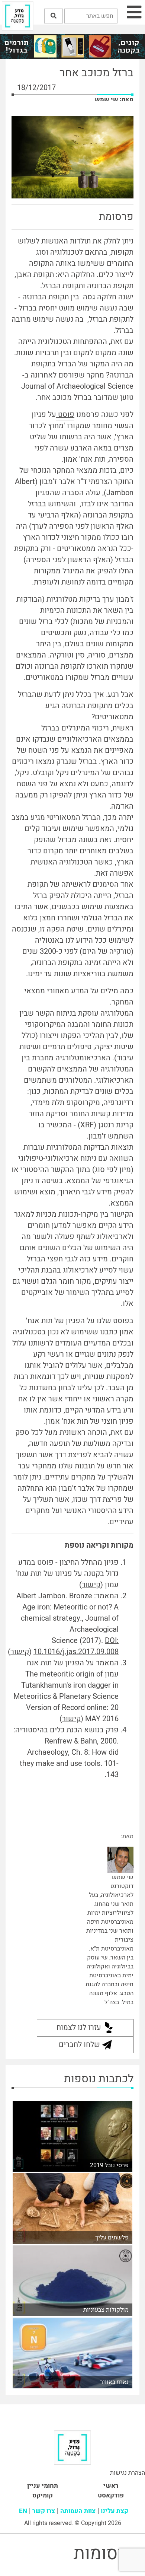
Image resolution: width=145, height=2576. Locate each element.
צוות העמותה (78, 2511)
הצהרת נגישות (128, 2473)
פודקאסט (111, 2495)
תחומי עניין (43, 2486)
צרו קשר (44, 2511)
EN (23, 2511)
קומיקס (43, 2495)
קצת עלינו (115, 2511)
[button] (54, 16)
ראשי (111, 2486)
